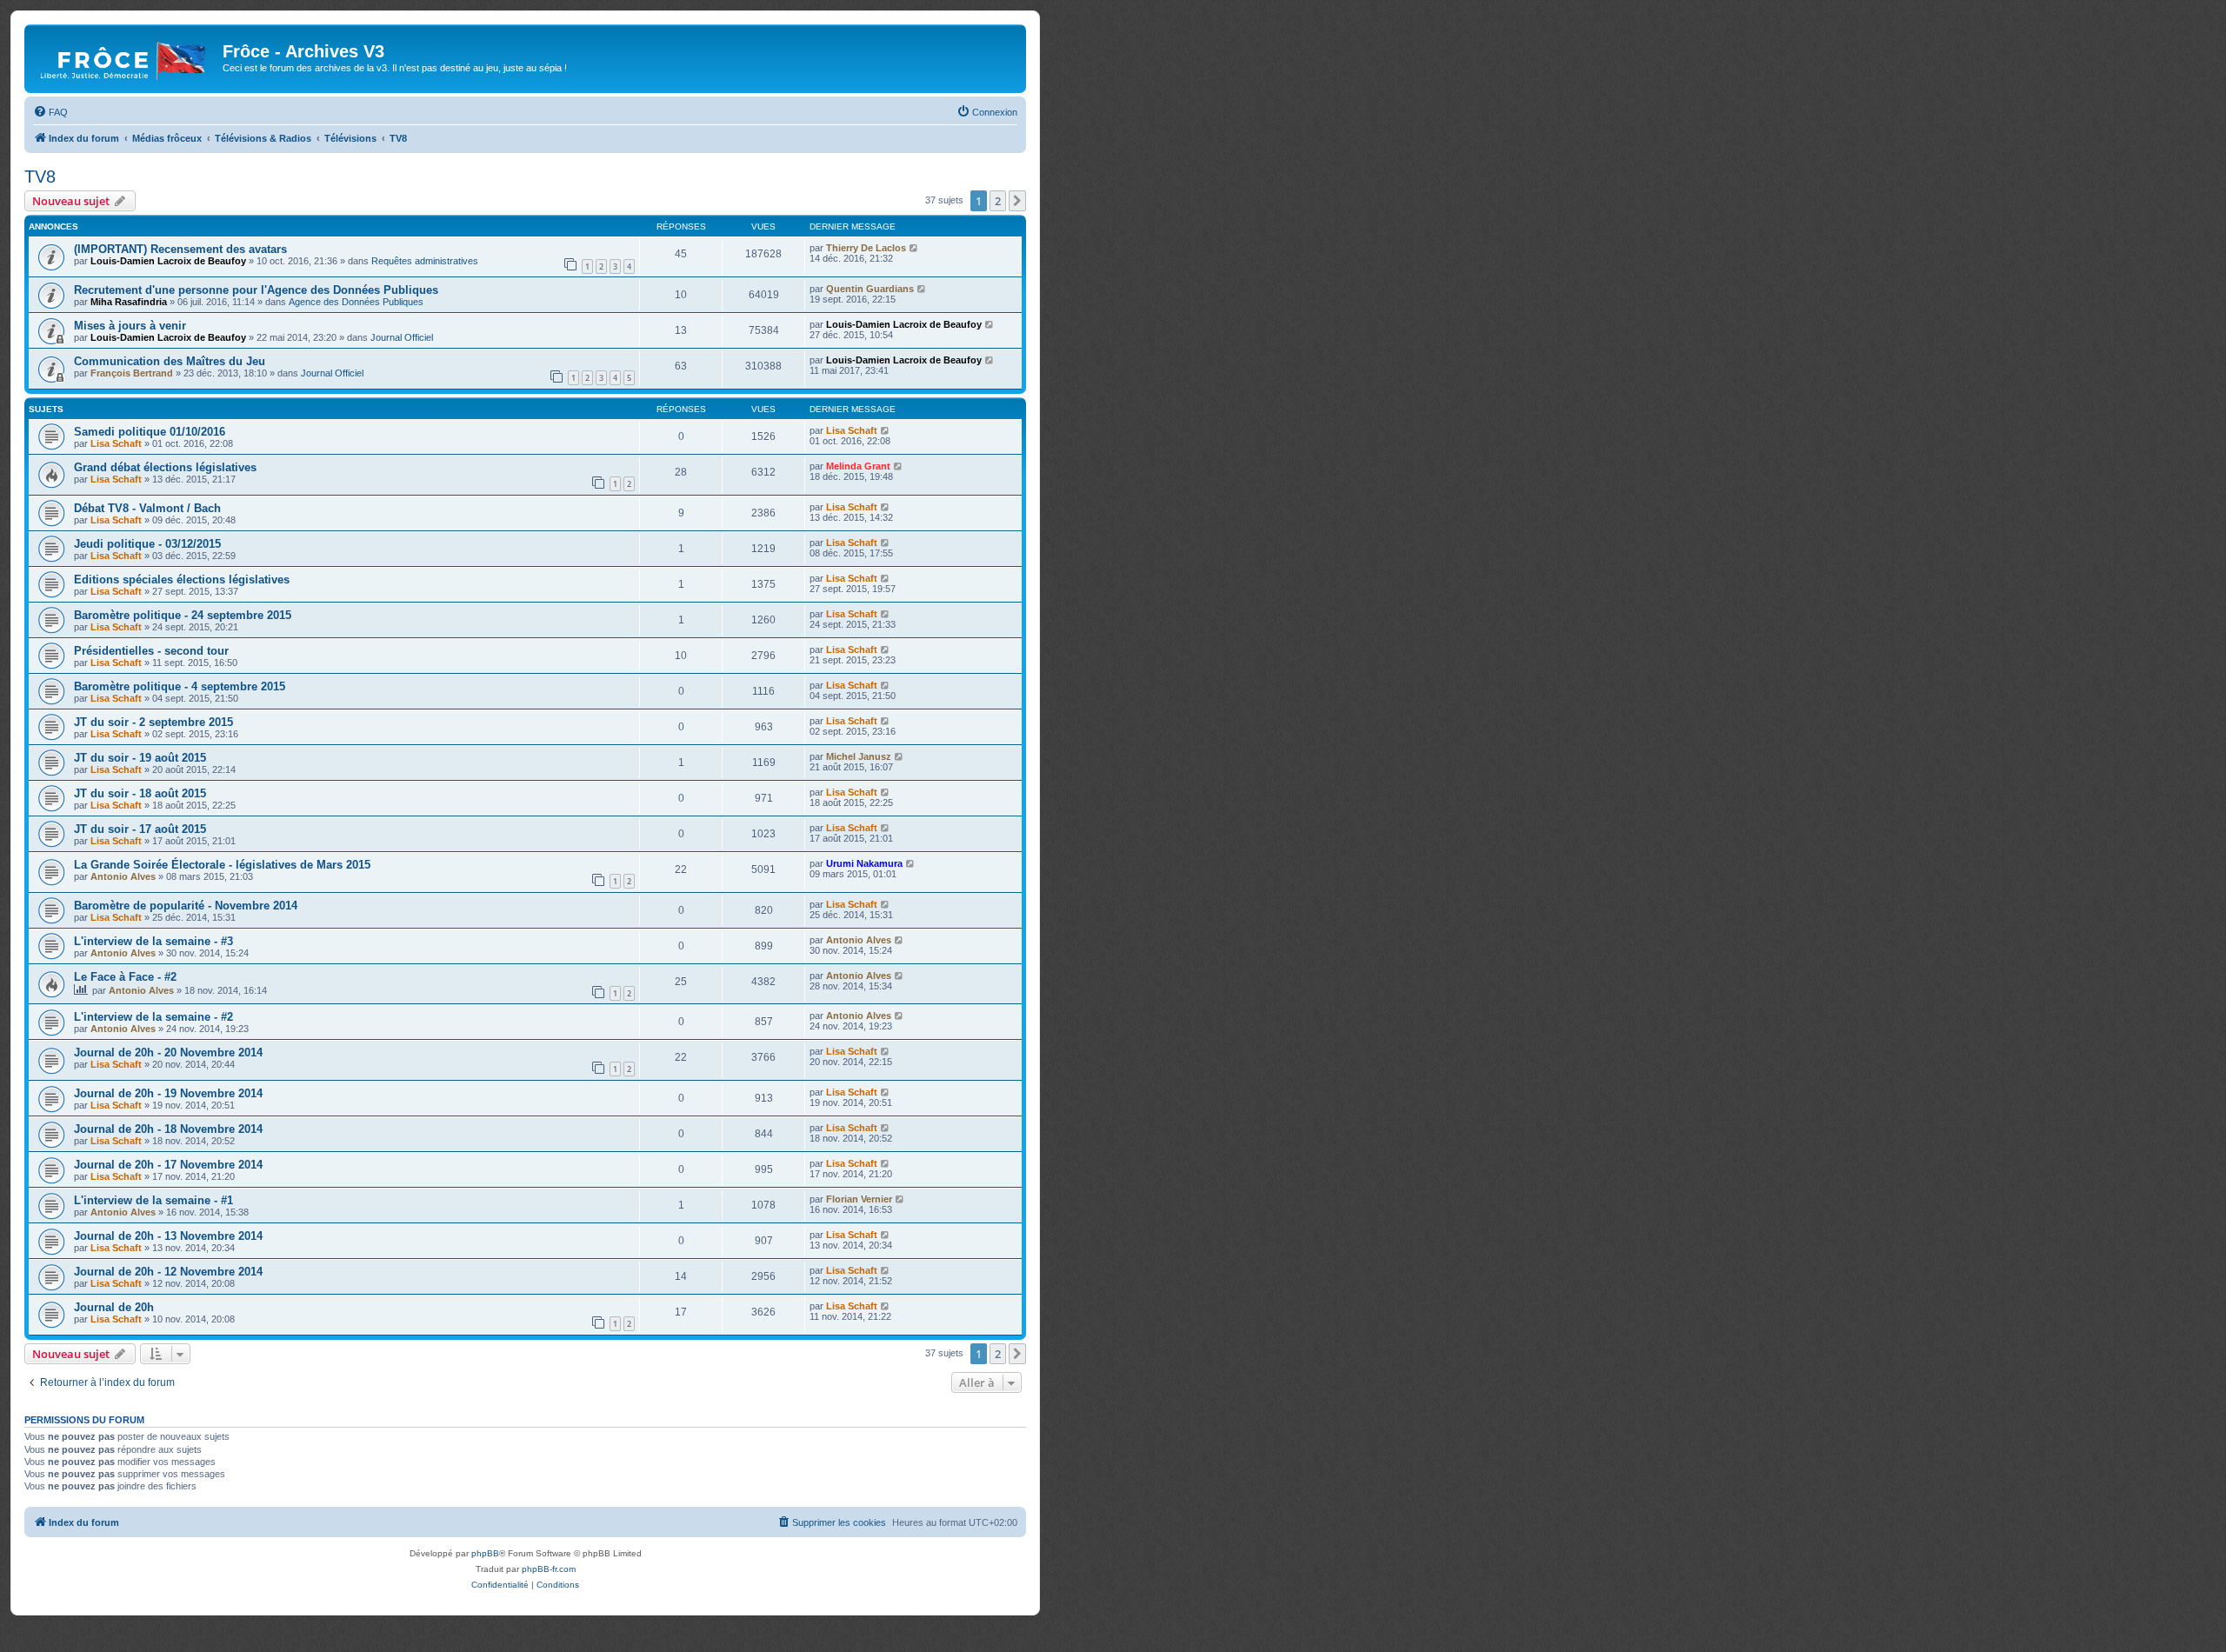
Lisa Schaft (116, 443)
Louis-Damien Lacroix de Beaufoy (168, 261)
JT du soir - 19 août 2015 (140, 758)
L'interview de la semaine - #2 (153, 1017)
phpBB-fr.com (549, 1569)
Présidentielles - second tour (151, 651)
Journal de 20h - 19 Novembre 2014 (168, 1093)
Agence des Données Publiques (356, 302)
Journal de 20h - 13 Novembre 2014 (168, 1236)
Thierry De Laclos (866, 248)
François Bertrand (132, 373)
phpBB (485, 1553)
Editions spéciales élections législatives (182, 580)
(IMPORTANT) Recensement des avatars (180, 249)
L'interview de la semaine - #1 (153, 1200)
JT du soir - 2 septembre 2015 (153, 722)
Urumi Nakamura (864, 863)
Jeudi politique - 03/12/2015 (147, 544)
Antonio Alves (123, 876)
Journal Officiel (402, 337)
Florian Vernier (859, 1199)
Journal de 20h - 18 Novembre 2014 (168, 1129)
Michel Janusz (859, 756)
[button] (1017, 201)
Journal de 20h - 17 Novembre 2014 (168, 1165)
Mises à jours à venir (130, 326)
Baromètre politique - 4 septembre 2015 (180, 686)
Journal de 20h (114, 1307)
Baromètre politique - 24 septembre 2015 (183, 615)
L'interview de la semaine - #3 (153, 941)
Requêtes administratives (425, 261)
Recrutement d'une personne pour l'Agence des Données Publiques (256, 290)
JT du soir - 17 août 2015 (140, 829)
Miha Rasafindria (129, 302)
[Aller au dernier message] (914, 248)
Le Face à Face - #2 (125, 977)
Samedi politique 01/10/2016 (150, 432)
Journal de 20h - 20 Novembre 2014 (168, 1052)
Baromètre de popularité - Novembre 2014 (186, 906)
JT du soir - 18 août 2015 (140, 793)
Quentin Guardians (870, 289)
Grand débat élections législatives (165, 467)
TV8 (40, 177)
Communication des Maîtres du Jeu (170, 361)
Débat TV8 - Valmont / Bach (147, 508)
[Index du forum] (126, 57)
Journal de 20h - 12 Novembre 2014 (168, 1272)
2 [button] (998, 201)
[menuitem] (50, 112)
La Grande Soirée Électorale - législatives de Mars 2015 (222, 865)
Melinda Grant (858, 466)
